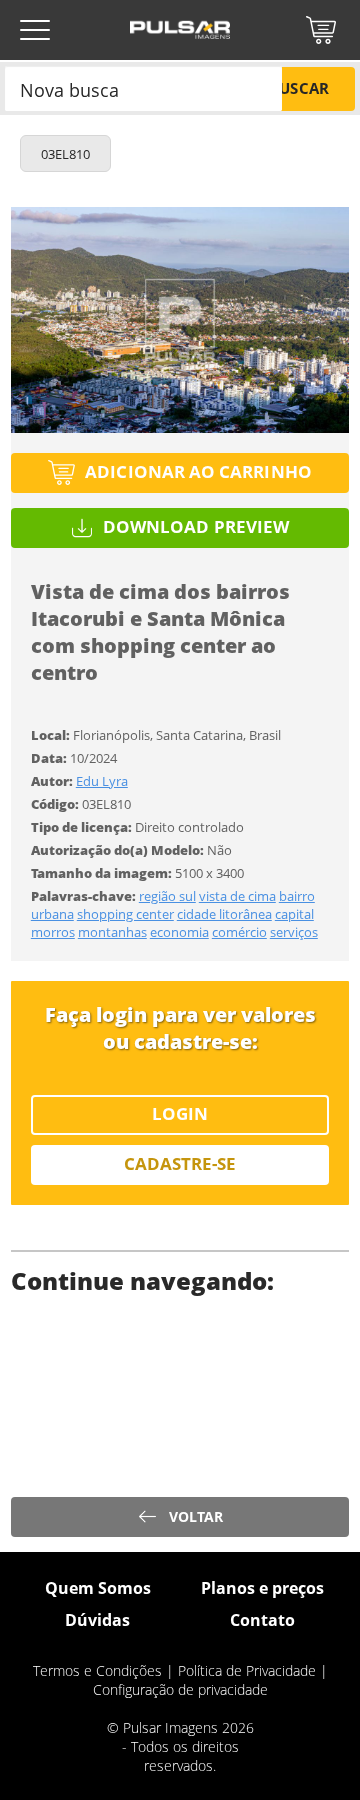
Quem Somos (98, 1588)
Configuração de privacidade (180, 1689)
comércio (239, 932)
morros (53, 932)
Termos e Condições (97, 1670)
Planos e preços (262, 1588)
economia (179, 932)
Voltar (196, 1516)
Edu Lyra (102, 781)
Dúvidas (97, 1620)
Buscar (298, 88)
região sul (167, 896)
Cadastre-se (180, 1163)
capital (294, 914)
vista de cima (237, 896)
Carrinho (321, 30)
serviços (294, 932)
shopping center (125, 914)
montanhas (112, 932)
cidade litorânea (224, 914)
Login (180, 1113)
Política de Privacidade (247, 1670)
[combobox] (143, 88)
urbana (52, 914)
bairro (297, 896)
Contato (262, 1620)
